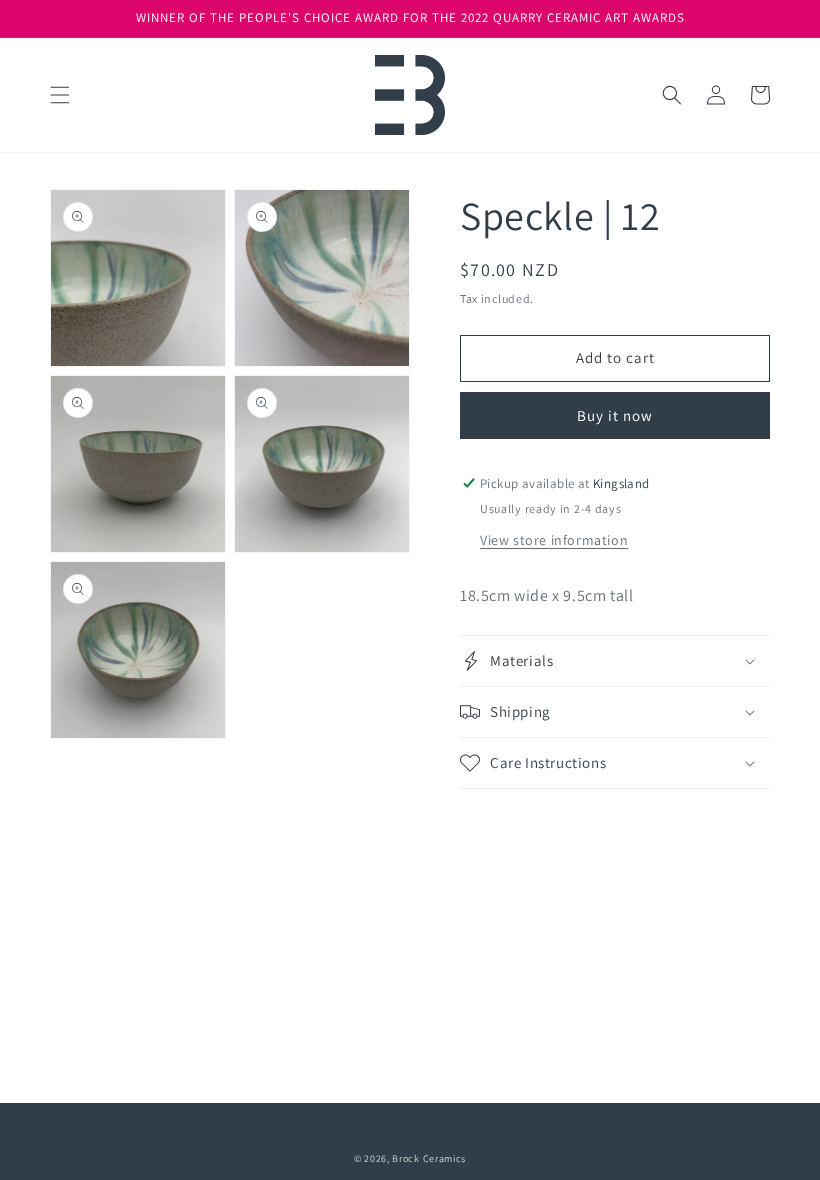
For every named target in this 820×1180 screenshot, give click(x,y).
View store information (554, 540)
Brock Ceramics (429, 1158)
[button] (60, 95)
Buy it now (615, 415)
